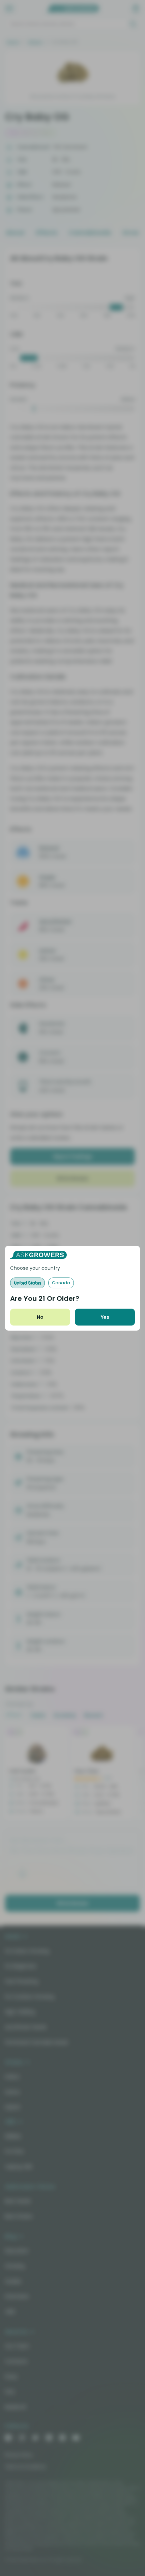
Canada (61, 1283)
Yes (105, 1317)
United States (27, 1283)
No (40, 1317)
